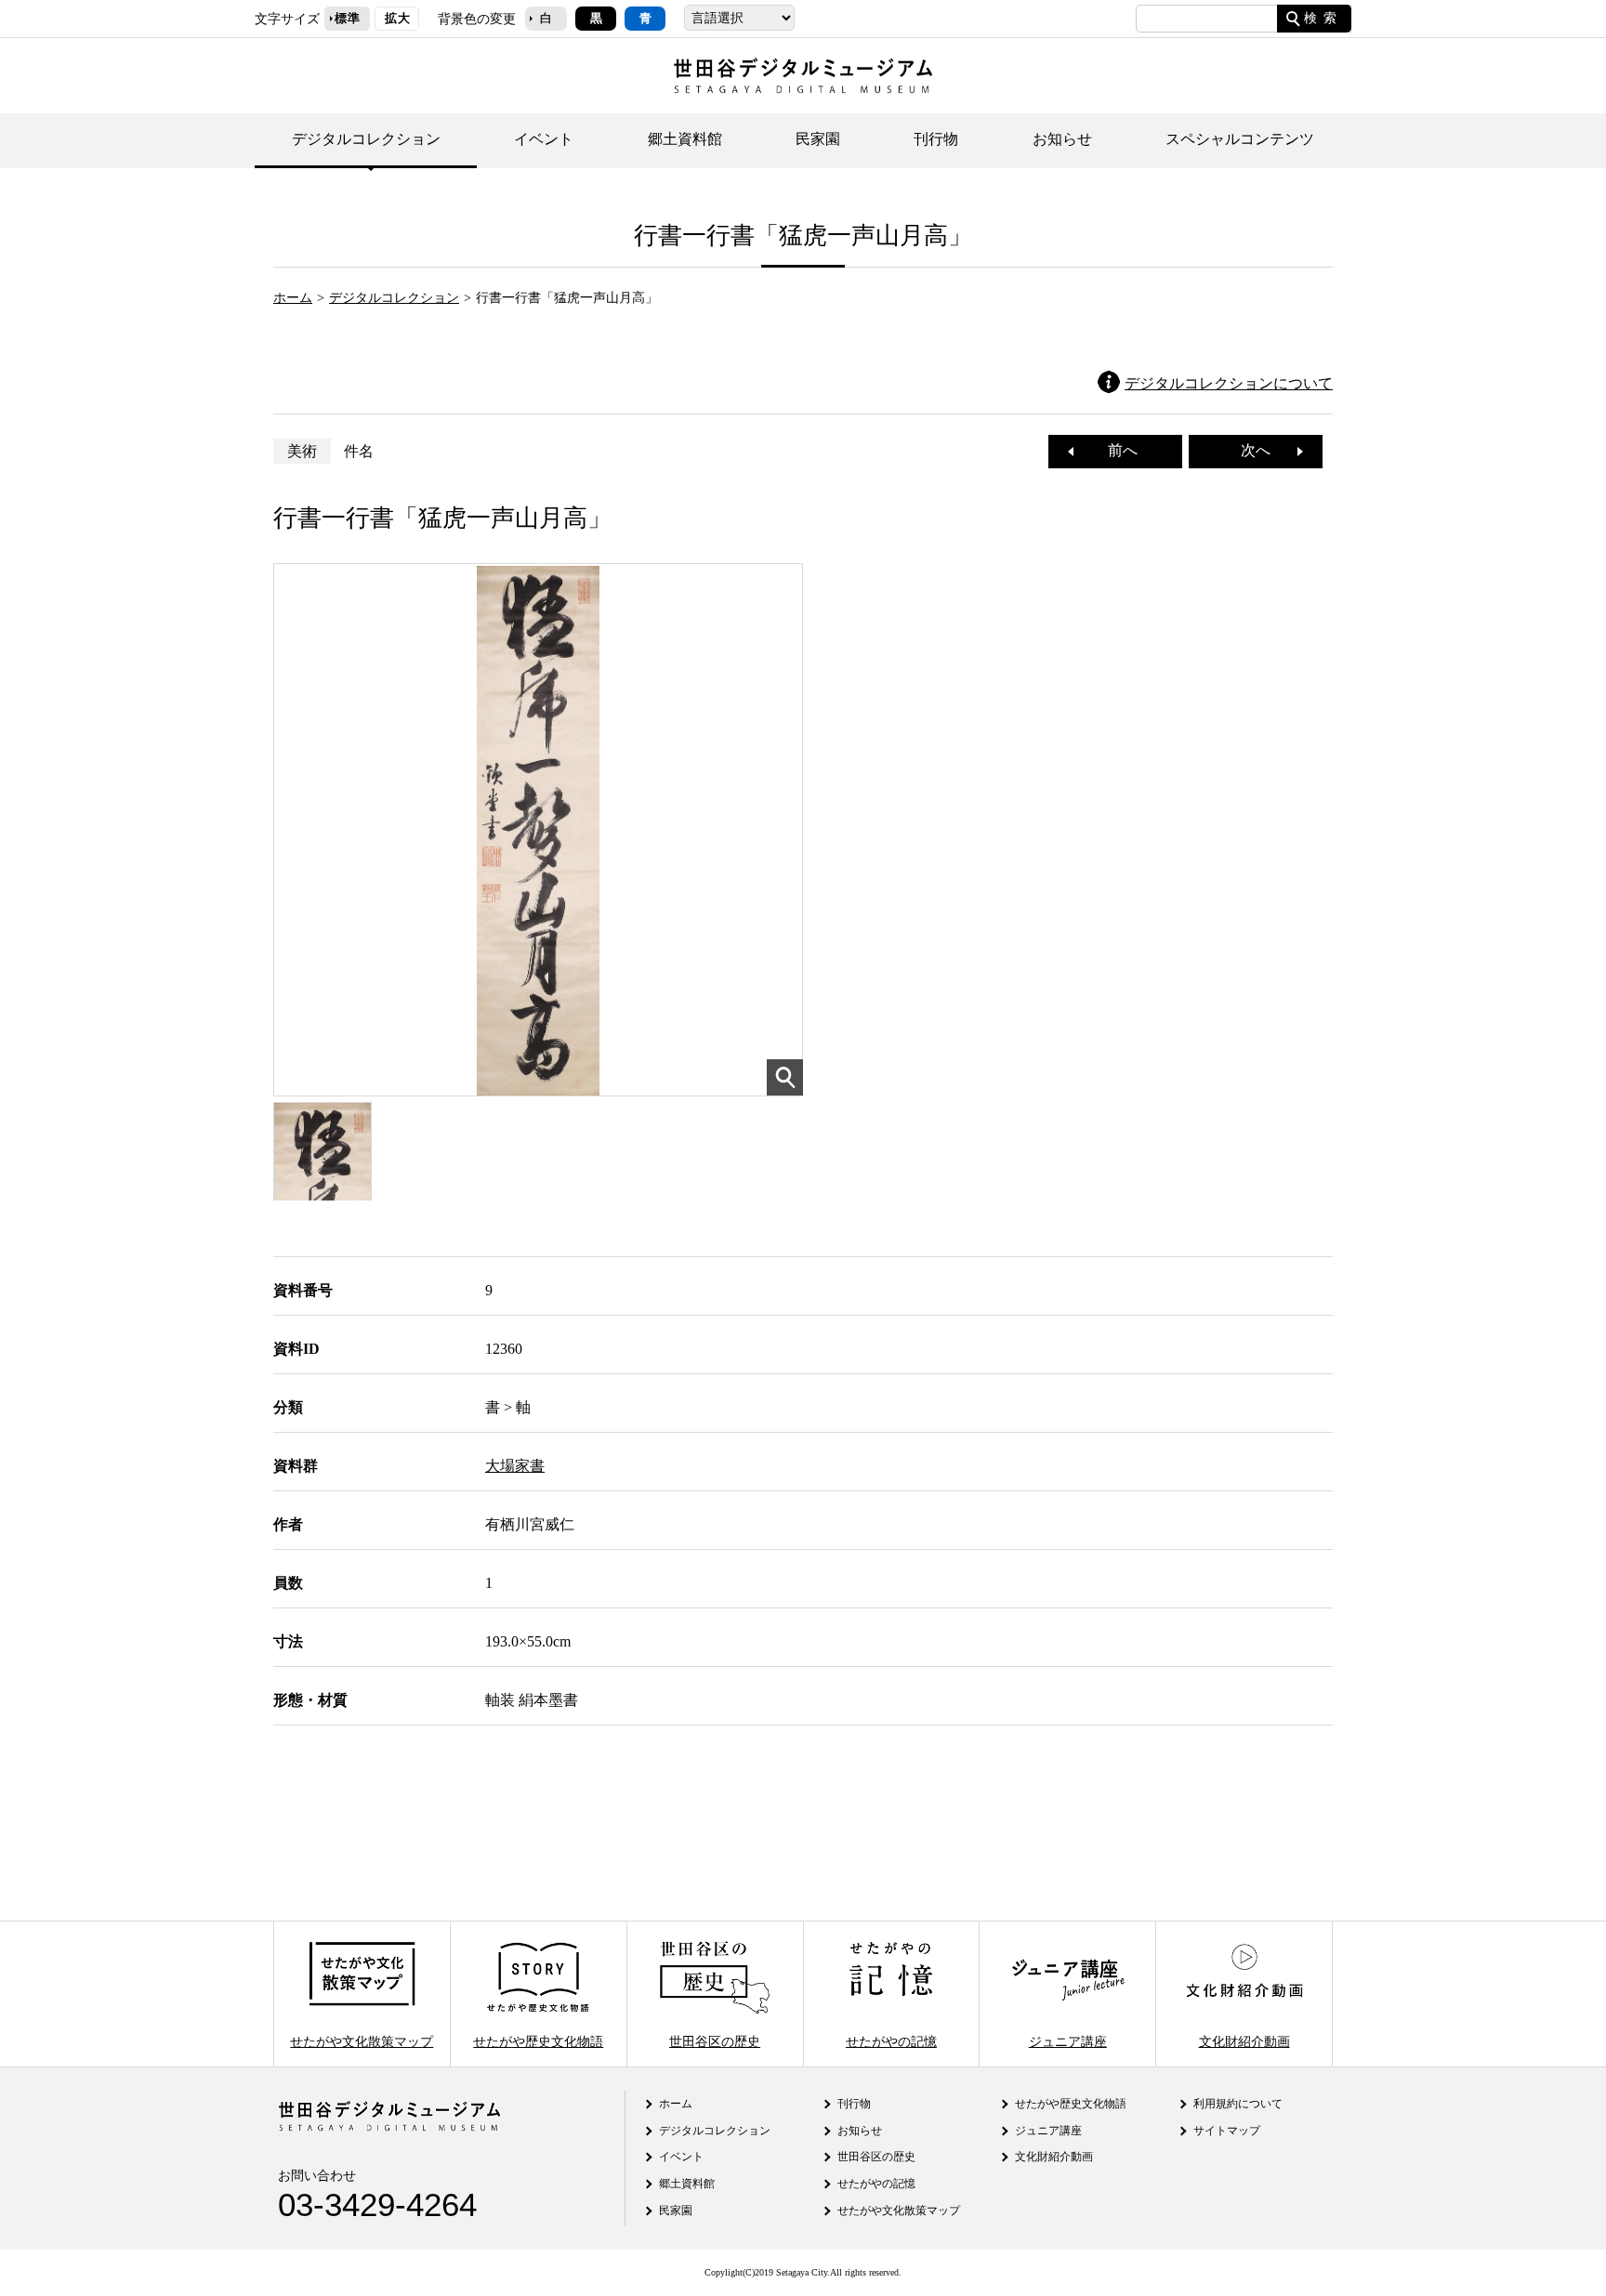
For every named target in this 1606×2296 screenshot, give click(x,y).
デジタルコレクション (366, 139)
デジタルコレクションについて (1229, 383)
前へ (1115, 450)
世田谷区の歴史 (715, 2040)
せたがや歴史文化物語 (538, 2040)
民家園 (818, 139)
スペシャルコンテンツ (1240, 139)
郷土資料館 (685, 139)
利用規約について (1238, 2104)
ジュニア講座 (1068, 2040)
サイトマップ (1227, 2131)
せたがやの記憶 (891, 2040)
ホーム (293, 297)
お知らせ (1062, 139)
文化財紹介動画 (1244, 2040)
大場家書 (515, 1466)
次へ (1263, 450)
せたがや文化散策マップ (362, 2040)
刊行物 (936, 139)
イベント (544, 139)
